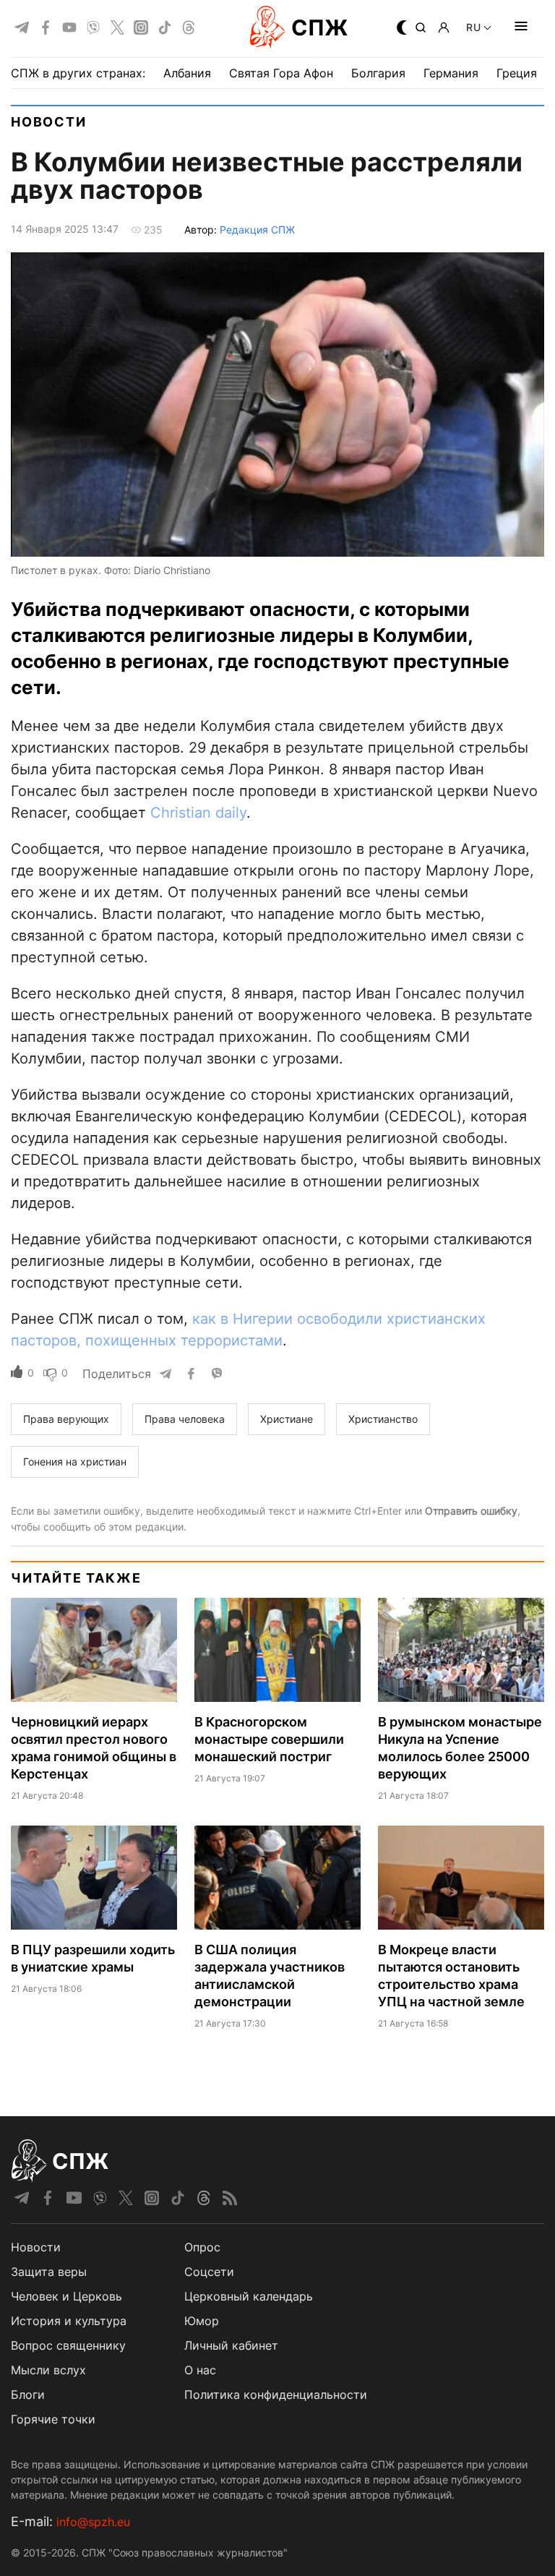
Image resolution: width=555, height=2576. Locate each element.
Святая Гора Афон (281, 73)
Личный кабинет (231, 2345)
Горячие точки (53, 2419)
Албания (187, 73)
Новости (49, 122)
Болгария (378, 73)
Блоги (28, 2395)
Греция (517, 73)
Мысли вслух (48, 2370)
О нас (200, 2370)
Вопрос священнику (68, 2345)
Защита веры (49, 2272)
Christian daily (198, 813)
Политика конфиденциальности (276, 2395)
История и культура (69, 2321)
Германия (451, 73)
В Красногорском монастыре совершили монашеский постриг (269, 1739)
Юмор (202, 2321)
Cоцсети (209, 2272)
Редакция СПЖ (257, 230)
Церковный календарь (249, 2296)
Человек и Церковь (66, 2296)
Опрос (202, 2247)
